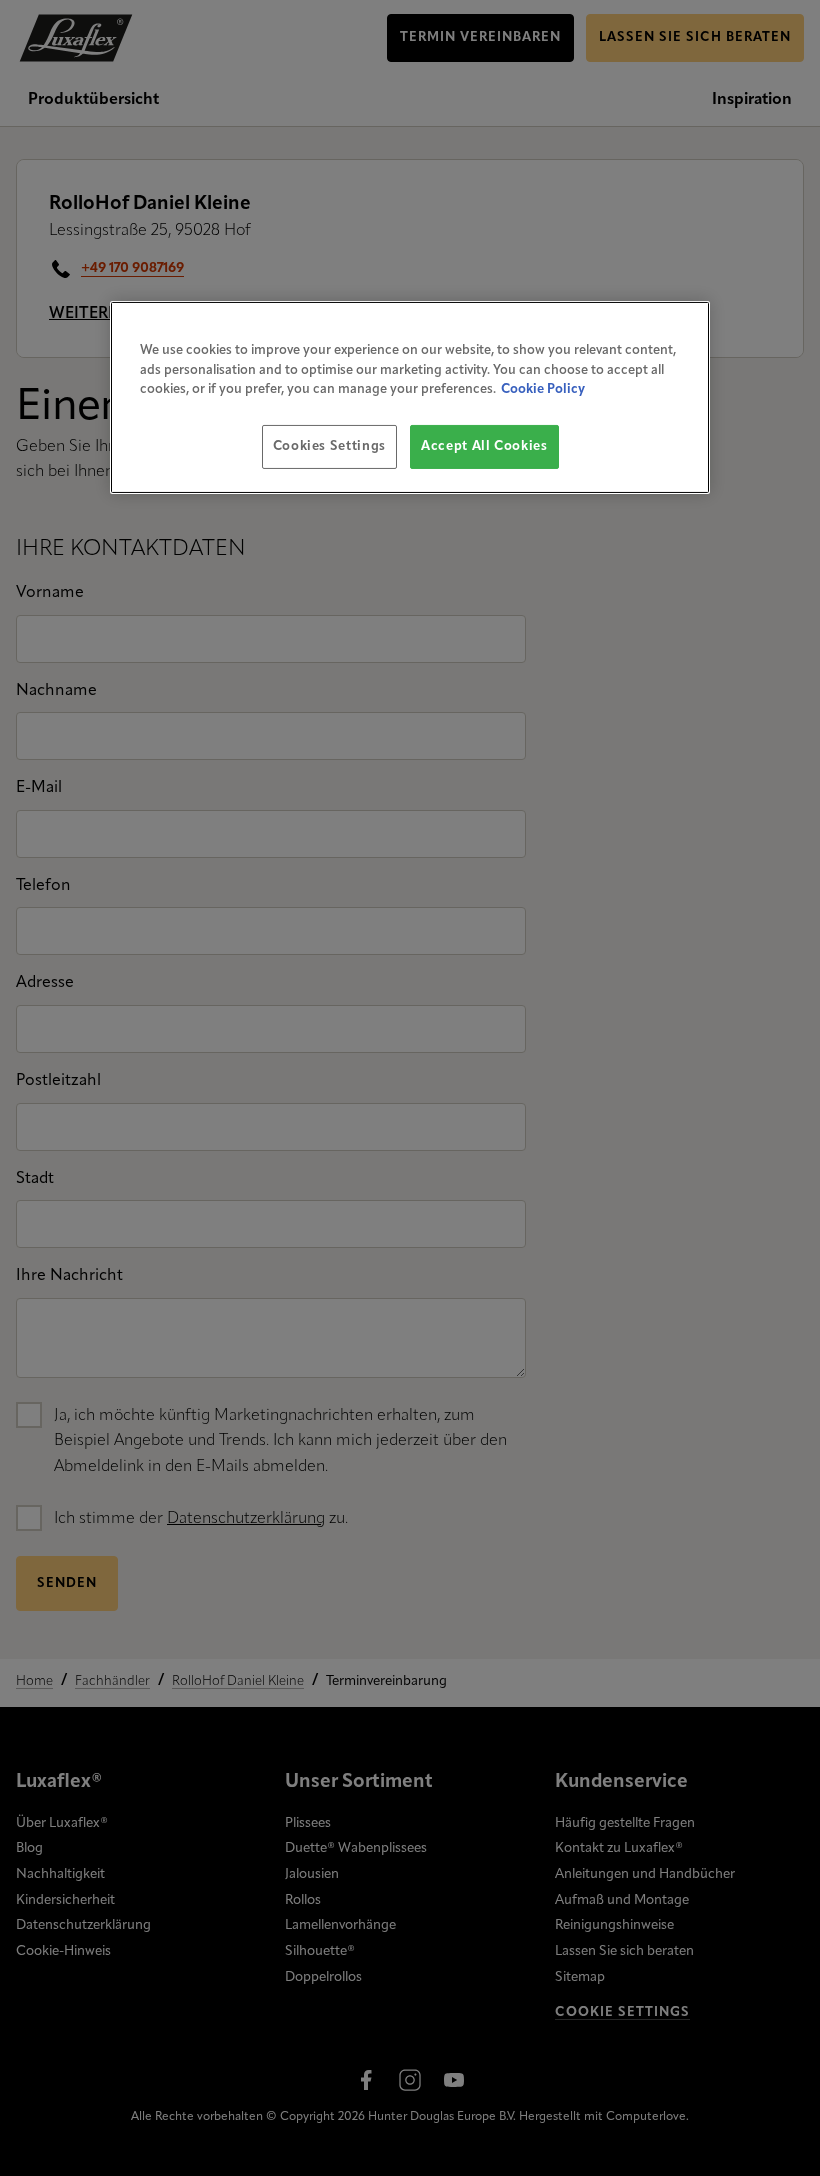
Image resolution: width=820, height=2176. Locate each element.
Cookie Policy (543, 389)
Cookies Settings (329, 446)
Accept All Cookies (484, 446)
